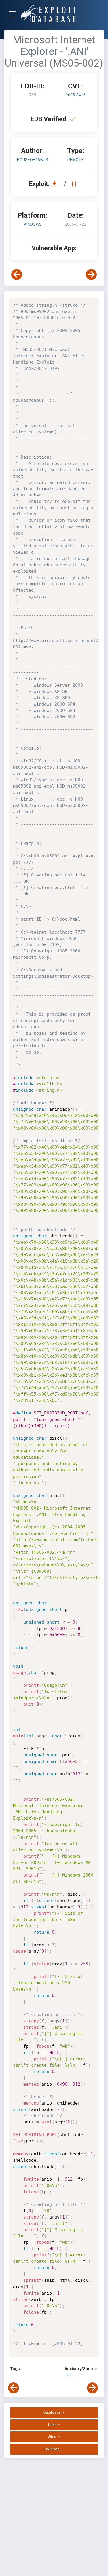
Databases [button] (53, 2413)
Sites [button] (53, 2437)
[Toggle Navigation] (14, 14)
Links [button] (53, 2425)
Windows (33, 224)
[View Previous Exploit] (17, 275)
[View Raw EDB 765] (75, 184)
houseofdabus (33, 160)
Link (68, 2375)
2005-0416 (76, 95)
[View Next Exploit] (91, 275)
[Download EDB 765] (56, 184)
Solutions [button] (53, 2449)
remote (75, 160)
